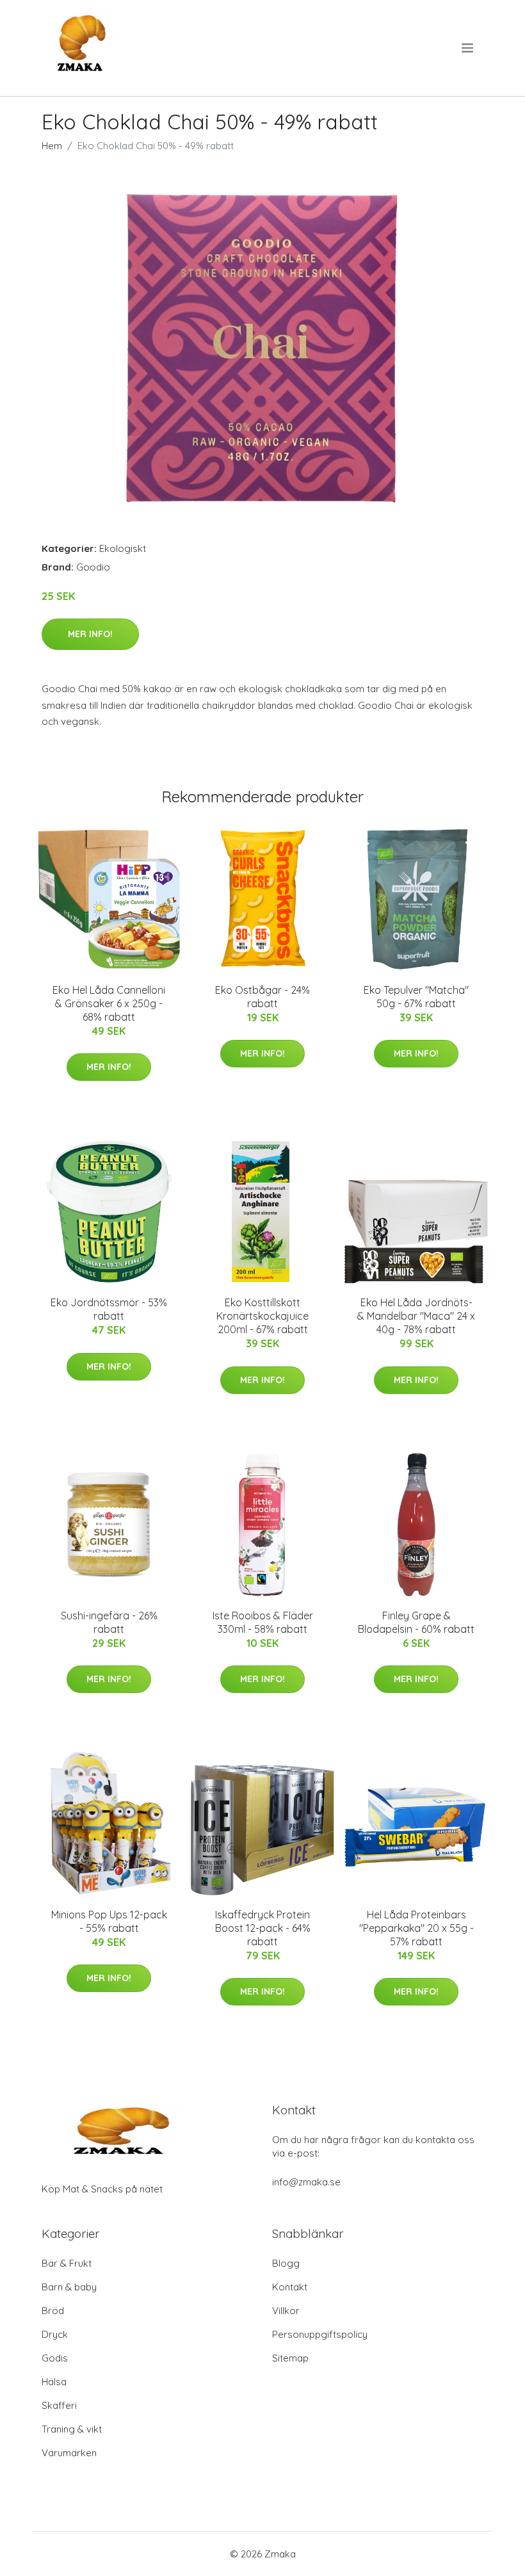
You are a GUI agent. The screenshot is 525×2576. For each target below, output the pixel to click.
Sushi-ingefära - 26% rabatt (109, 1622)
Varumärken (69, 2453)
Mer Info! (90, 634)
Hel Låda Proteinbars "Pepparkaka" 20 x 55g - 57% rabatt (416, 1928)
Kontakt (290, 2287)
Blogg (286, 2263)
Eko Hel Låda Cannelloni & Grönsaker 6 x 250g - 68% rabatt (109, 1003)
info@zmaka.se (306, 2182)
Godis (55, 2358)
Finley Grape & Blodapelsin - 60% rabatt (416, 1622)
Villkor (286, 2311)
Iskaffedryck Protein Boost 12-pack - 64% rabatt (263, 1928)
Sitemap (290, 2358)
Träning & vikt (72, 2429)
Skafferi (59, 2405)
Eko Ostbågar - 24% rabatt (262, 997)
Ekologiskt (123, 548)
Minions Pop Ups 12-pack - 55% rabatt (109, 1921)
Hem (52, 146)
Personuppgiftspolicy (320, 2334)
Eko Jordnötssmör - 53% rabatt (109, 1309)
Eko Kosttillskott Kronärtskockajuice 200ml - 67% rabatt (262, 1316)
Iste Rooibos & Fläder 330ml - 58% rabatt (263, 1622)
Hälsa (54, 2382)
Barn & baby (69, 2287)
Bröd (53, 2311)
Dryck (55, 2334)
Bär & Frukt (67, 2263)
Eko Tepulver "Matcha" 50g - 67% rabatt (416, 997)
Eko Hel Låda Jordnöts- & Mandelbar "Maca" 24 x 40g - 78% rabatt (416, 1316)
